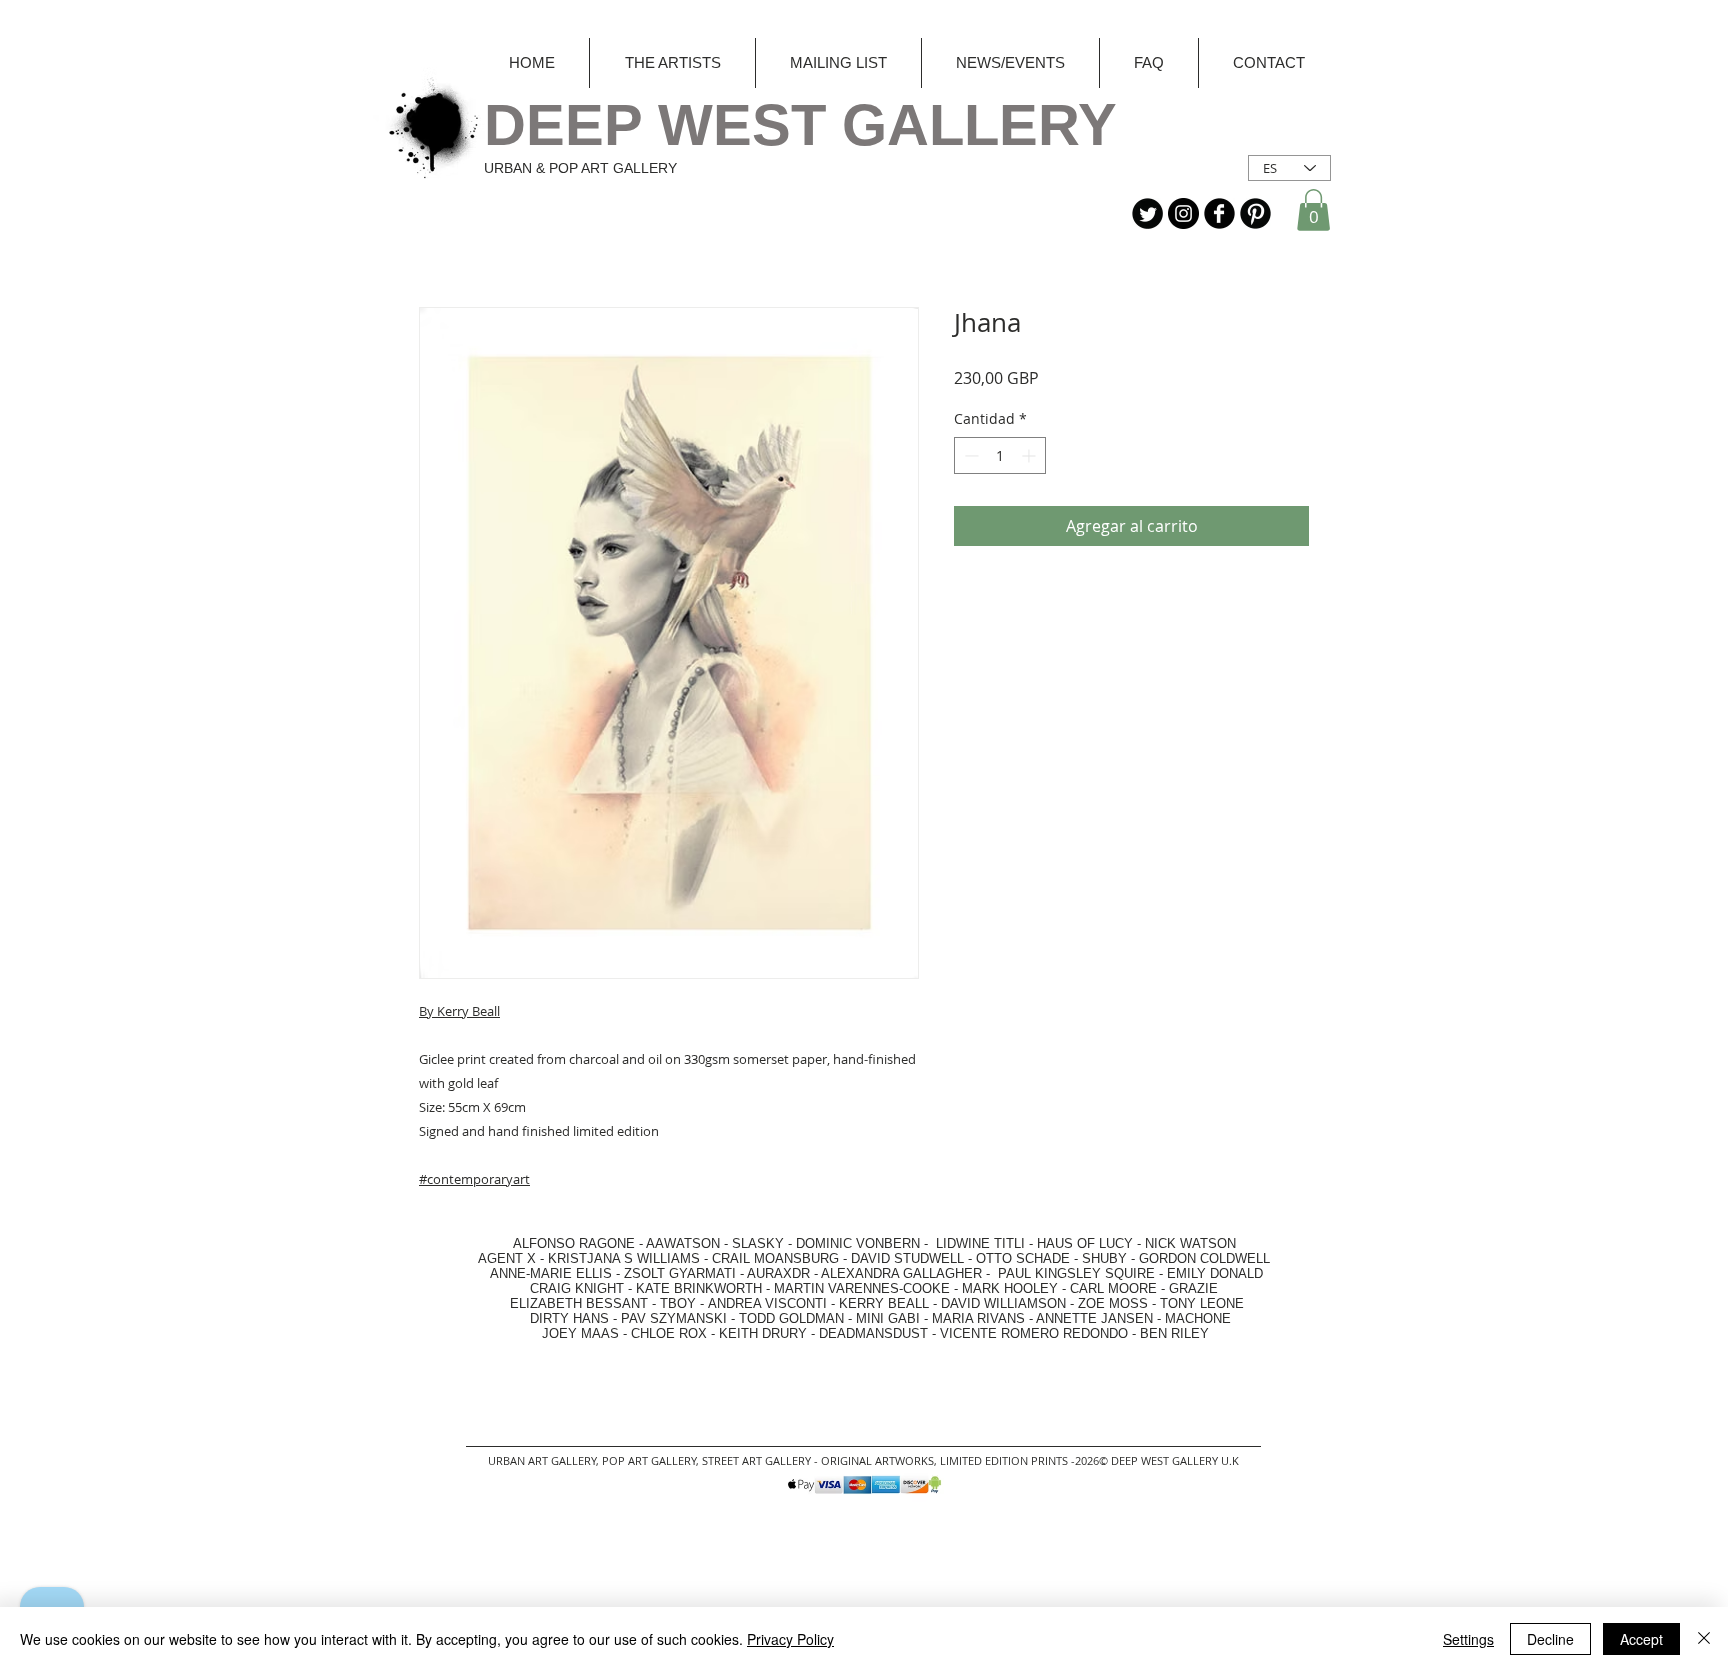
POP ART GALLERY (649, 1460)
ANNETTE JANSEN (1096, 1318)
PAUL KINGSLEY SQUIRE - (1082, 1273)
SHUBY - (1110, 1258)
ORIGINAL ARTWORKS (877, 1460)
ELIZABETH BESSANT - (563, 1303)
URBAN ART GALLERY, (543, 1460)
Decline (1550, 1639)
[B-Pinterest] (1255, 213)
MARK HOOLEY (1010, 1288)
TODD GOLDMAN (791, 1318)
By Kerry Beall (459, 1011)
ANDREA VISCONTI (767, 1303)
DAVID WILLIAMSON (1003, 1303)
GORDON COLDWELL (1204, 1258)
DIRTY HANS (569, 1318)
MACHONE (1198, 1318)
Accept (1641, 1639)
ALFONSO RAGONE (550, 1243)
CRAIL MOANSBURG (775, 1258)
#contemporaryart (474, 1179)
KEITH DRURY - (769, 1333)
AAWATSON (683, 1243)
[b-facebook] (1219, 213)
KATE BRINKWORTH (699, 1288)
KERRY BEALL (884, 1303)
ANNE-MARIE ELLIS (551, 1273)
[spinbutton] (1000, 455)
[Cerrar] (1704, 1639)
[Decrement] (969, 455)
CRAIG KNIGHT (579, 1288)
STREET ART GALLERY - (761, 1460)
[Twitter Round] (1147, 213)
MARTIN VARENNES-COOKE (862, 1288)
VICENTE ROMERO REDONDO (1034, 1333)
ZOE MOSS (1113, 1303)
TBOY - (684, 1303)
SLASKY (760, 1243)
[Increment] (1030, 455)
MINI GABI (888, 1318)
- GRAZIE (1187, 1288)
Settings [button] (1468, 1639)
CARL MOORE (1113, 1288)
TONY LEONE (1202, 1303)
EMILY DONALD (1215, 1273)
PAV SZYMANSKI (676, 1318)
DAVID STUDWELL (907, 1258)
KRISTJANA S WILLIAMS (624, 1258)
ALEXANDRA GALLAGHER (901, 1273)
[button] (1313, 210)
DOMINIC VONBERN (858, 1243)
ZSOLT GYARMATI (680, 1273)
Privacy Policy (790, 1639)
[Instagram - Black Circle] (1183, 213)
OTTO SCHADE (1023, 1258)
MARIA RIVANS (980, 1318)
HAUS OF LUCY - (1089, 1243)
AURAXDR (778, 1273)
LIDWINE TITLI (980, 1243)
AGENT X (501, 1258)
